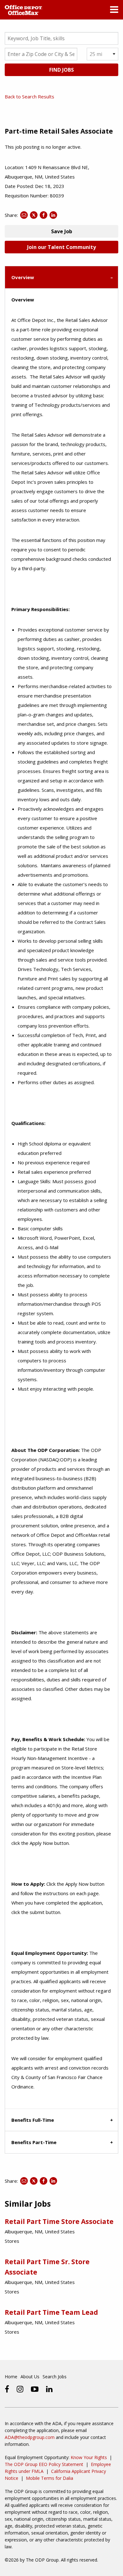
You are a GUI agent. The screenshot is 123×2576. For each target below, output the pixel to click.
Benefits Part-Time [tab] (34, 2142)
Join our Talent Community (61, 247)
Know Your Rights (89, 2457)
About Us (30, 2377)
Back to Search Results (29, 97)
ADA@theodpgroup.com (30, 2437)
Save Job (62, 231)
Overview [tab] (23, 277)
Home (11, 2377)
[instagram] (20, 2389)
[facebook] (7, 2389)
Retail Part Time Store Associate (59, 2221)
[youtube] (35, 2389)
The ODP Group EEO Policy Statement (44, 2464)
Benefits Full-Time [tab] (33, 2120)
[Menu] (114, 11)
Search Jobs (55, 2377)
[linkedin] (49, 2389)
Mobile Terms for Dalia (50, 2478)
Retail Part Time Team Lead (51, 2312)
